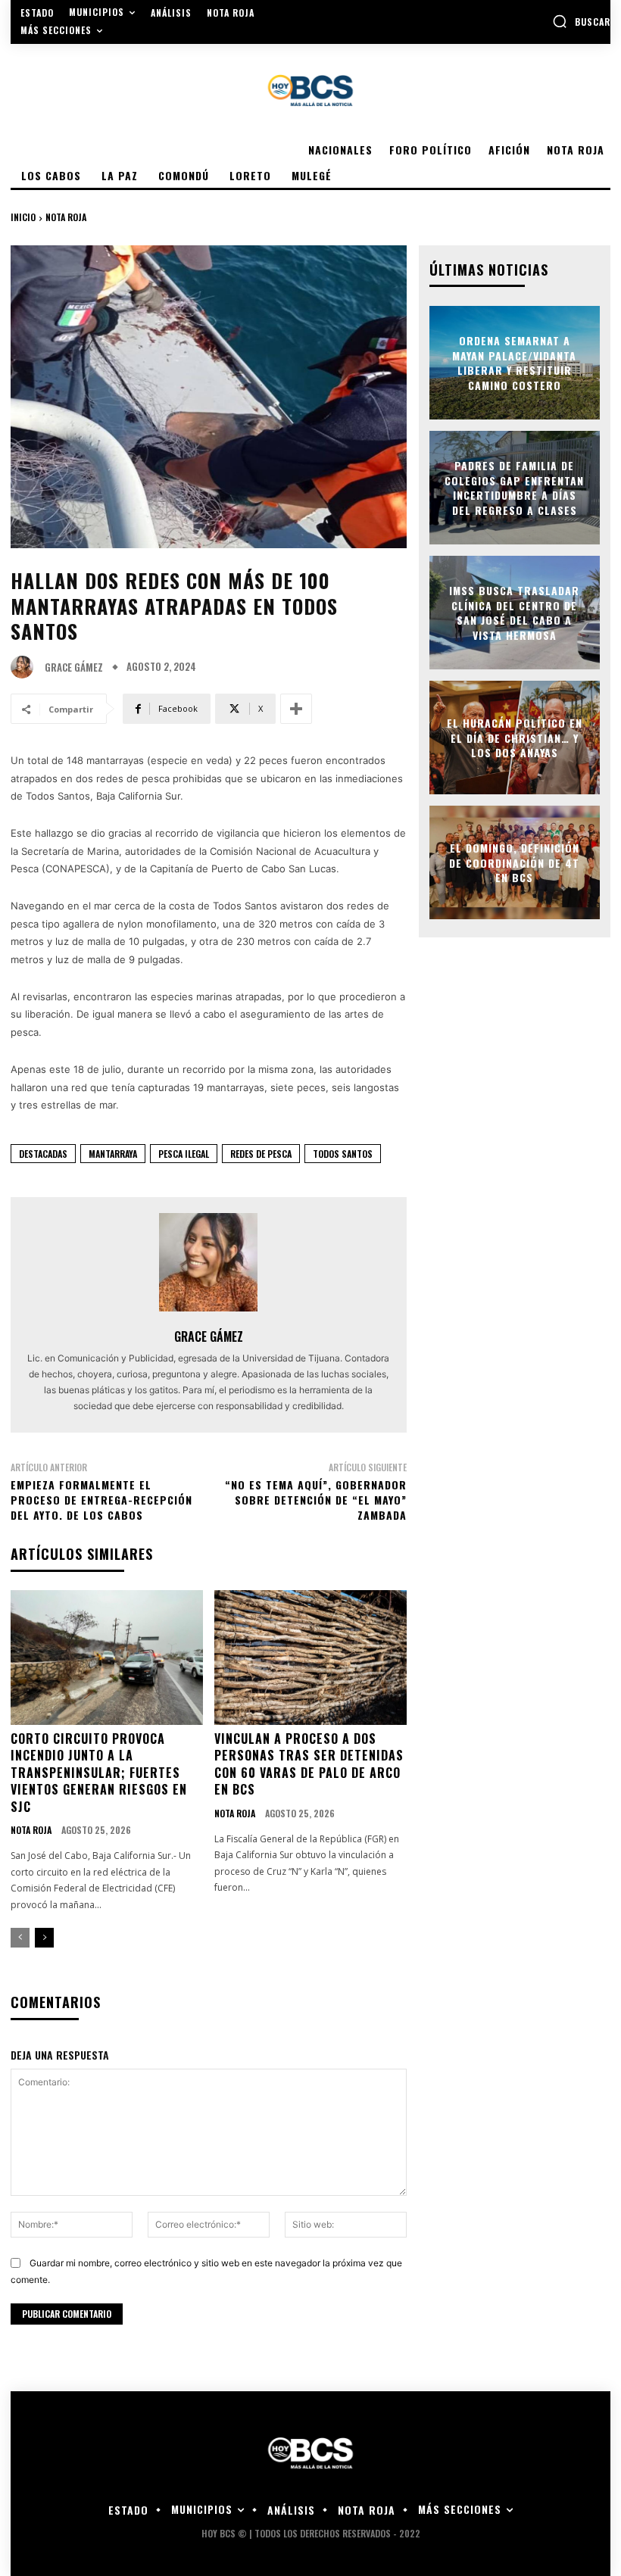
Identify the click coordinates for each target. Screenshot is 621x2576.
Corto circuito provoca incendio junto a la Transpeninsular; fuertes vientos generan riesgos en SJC (99, 1773)
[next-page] (44, 1938)
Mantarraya (113, 1154)
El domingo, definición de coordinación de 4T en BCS (514, 862)
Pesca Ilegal (184, 1154)
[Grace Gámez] (26, 667)
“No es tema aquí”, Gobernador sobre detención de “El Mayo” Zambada (316, 1499)
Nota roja (66, 217)
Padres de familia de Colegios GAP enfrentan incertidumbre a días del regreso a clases (514, 488)
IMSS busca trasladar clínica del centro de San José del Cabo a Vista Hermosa (514, 613)
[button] (581, 21)
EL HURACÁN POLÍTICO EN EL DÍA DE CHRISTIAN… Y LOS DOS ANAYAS (515, 738)
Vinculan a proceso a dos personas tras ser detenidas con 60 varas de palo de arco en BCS (309, 1764)
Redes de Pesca (261, 1154)
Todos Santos (343, 1154)
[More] (296, 709)
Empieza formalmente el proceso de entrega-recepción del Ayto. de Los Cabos (101, 1499)
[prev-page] (20, 1938)
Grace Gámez (74, 667)
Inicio (23, 217)
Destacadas (43, 1154)
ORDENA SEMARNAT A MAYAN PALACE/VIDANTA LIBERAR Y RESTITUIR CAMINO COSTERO (514, 363)
